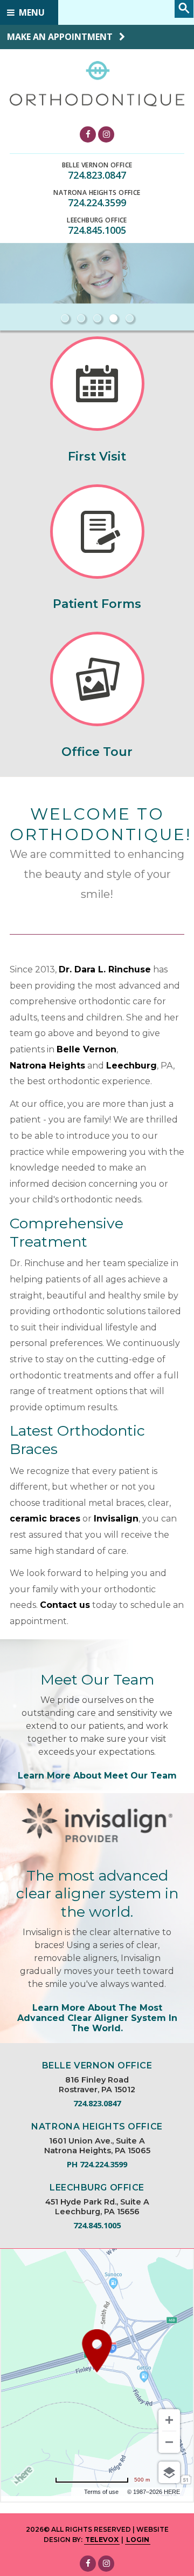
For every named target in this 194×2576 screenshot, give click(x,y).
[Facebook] (88, 134)
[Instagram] (106, 134)
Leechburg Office (97, 220)
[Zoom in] (169, 2420)
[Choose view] (169, 2472)
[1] (65, 318)
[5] (129, 318)
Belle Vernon (86, 1049)
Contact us (65, 1605)
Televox (102, 2540)
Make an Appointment (61, 37)
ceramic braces (45, 1519)
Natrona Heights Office (97, 193)
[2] (81, 318)
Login (138, 2540)
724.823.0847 (97, 175)
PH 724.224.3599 (97, 2164)
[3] (97, 318)
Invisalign (116, 1519)
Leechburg (131, 1066)
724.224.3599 (97, 202)
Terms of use (101, 2492)
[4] (113, 318)
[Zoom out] (169, 2442)
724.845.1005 (97, 230)
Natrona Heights (47, 1066)
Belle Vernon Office (97, 165)
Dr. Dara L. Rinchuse (105, 969)
